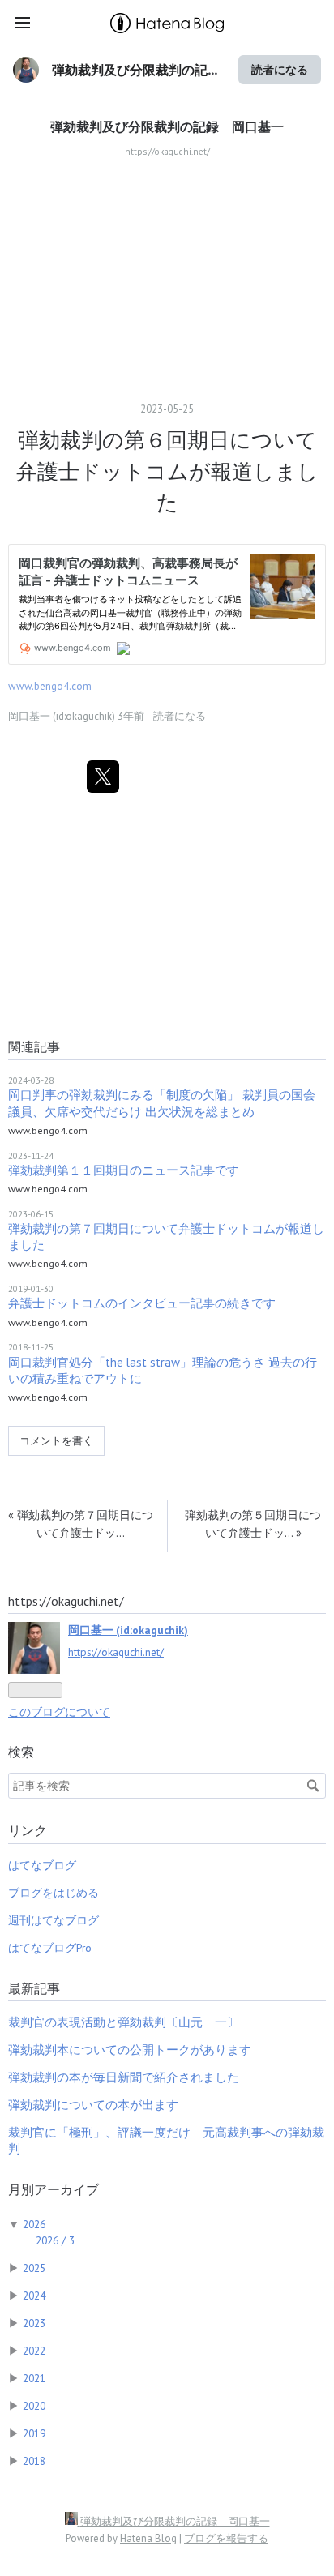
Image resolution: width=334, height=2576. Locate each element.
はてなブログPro (50, 1948)
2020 (34, 2406)
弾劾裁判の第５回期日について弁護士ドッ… (253, 1523)
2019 (34, 2433)
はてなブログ (42, 1865)
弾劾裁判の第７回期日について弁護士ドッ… (81, 1523)
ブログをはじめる (54, 1893)
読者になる (280, 69)
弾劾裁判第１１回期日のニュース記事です (124, 1170)
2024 (34, 2296)
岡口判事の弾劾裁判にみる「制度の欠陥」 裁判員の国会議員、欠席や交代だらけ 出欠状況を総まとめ (162, 1103)
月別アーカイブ (54, 2189)
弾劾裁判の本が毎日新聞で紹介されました (124, 2077)
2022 (34, 2351)
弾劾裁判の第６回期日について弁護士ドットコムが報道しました (167, 471)
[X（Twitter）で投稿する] (103, 777)
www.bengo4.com (50, 686)
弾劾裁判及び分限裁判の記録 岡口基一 (167, 126)
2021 (34, 2378)
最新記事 (34, 1988)
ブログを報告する (226, 2538)
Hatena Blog (148, 2538)
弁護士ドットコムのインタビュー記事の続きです (142, 1303)
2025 (34, 2268)
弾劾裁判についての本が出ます (93, 2105)
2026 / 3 (55, 2240)
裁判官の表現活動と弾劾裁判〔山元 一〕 (124, 2022)
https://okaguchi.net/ (116, 1652)
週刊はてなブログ (54, 1920)
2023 (34, 2323)
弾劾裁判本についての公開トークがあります (130, 2050)
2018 (34, 2461)
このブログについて (59, 1712)
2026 (34, 2224)
